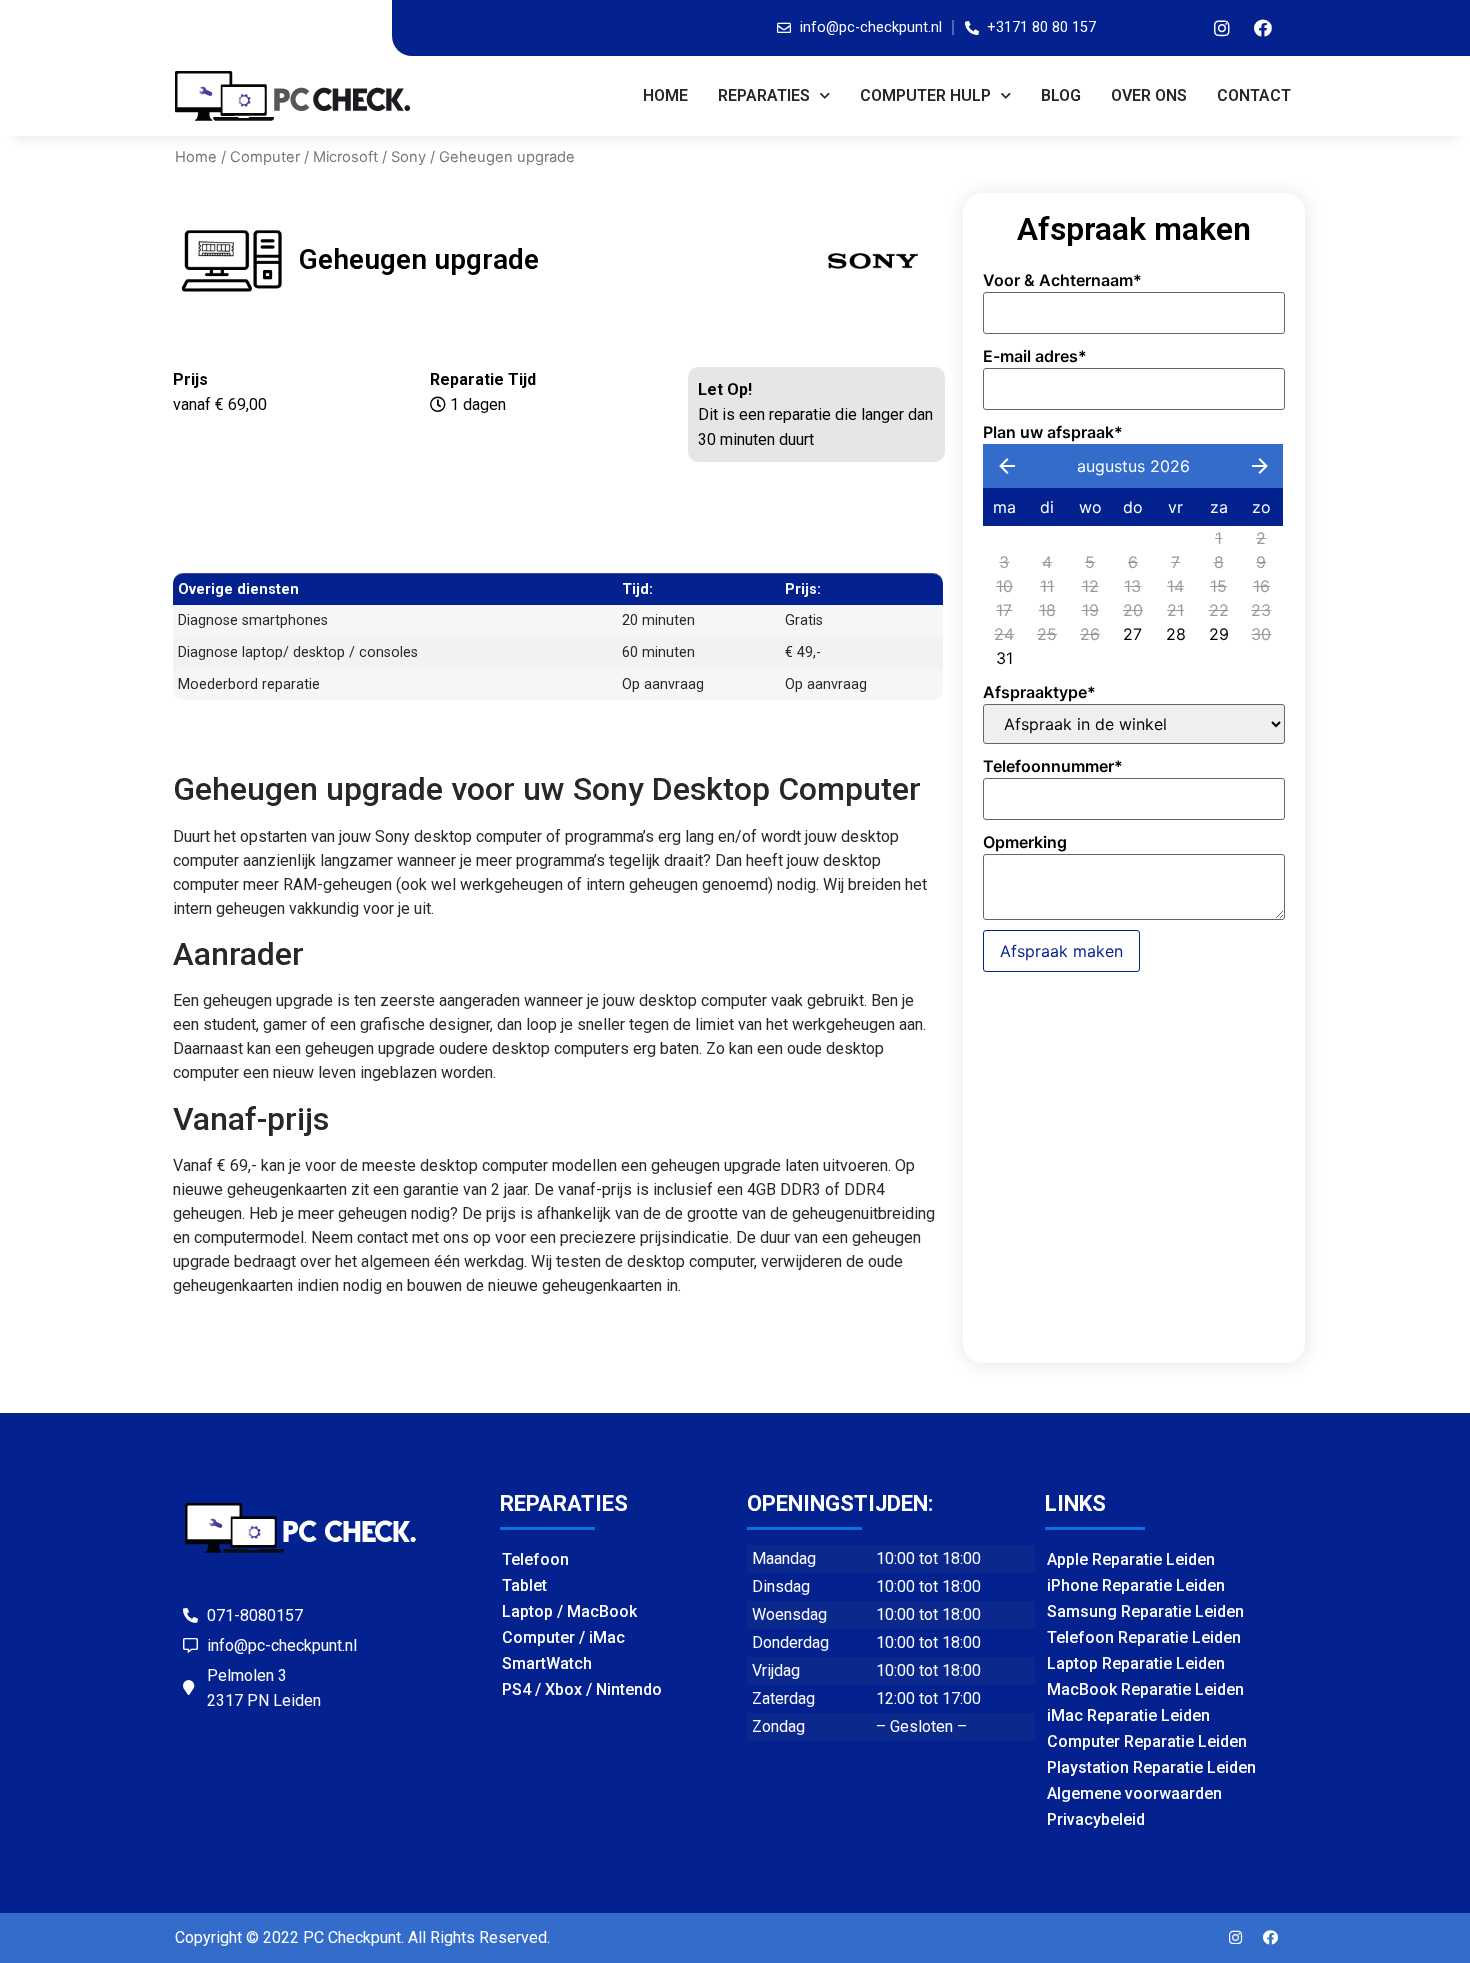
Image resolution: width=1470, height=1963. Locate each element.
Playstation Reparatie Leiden (1151, 1767)
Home (665, 95)
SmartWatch (547, 1663)
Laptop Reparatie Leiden (1136, 1663)
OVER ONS (1149, 95)
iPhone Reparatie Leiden (1136, 1585)
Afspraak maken (1061, 951)
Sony (408, 157)
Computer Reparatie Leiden (1147, 1741)
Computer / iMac (563, 1637)
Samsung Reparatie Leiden (1145, 1611)
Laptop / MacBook (569, 1611)
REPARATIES (764, 95)
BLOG (1061, 95)
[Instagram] (1222, 28)
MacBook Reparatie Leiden (1145, 1689)
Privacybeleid (1096, 1819)
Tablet (524, 1585)
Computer (265, 157)
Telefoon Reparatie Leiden (1144, 1637)
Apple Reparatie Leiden (1131, 1559)
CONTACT (1254, 95)
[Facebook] (1263, 28)
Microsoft (345, 157)
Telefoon (535, 1559)
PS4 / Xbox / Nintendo (582, 1689)
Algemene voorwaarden (1134, 1793)
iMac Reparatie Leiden (1128, 1715)
